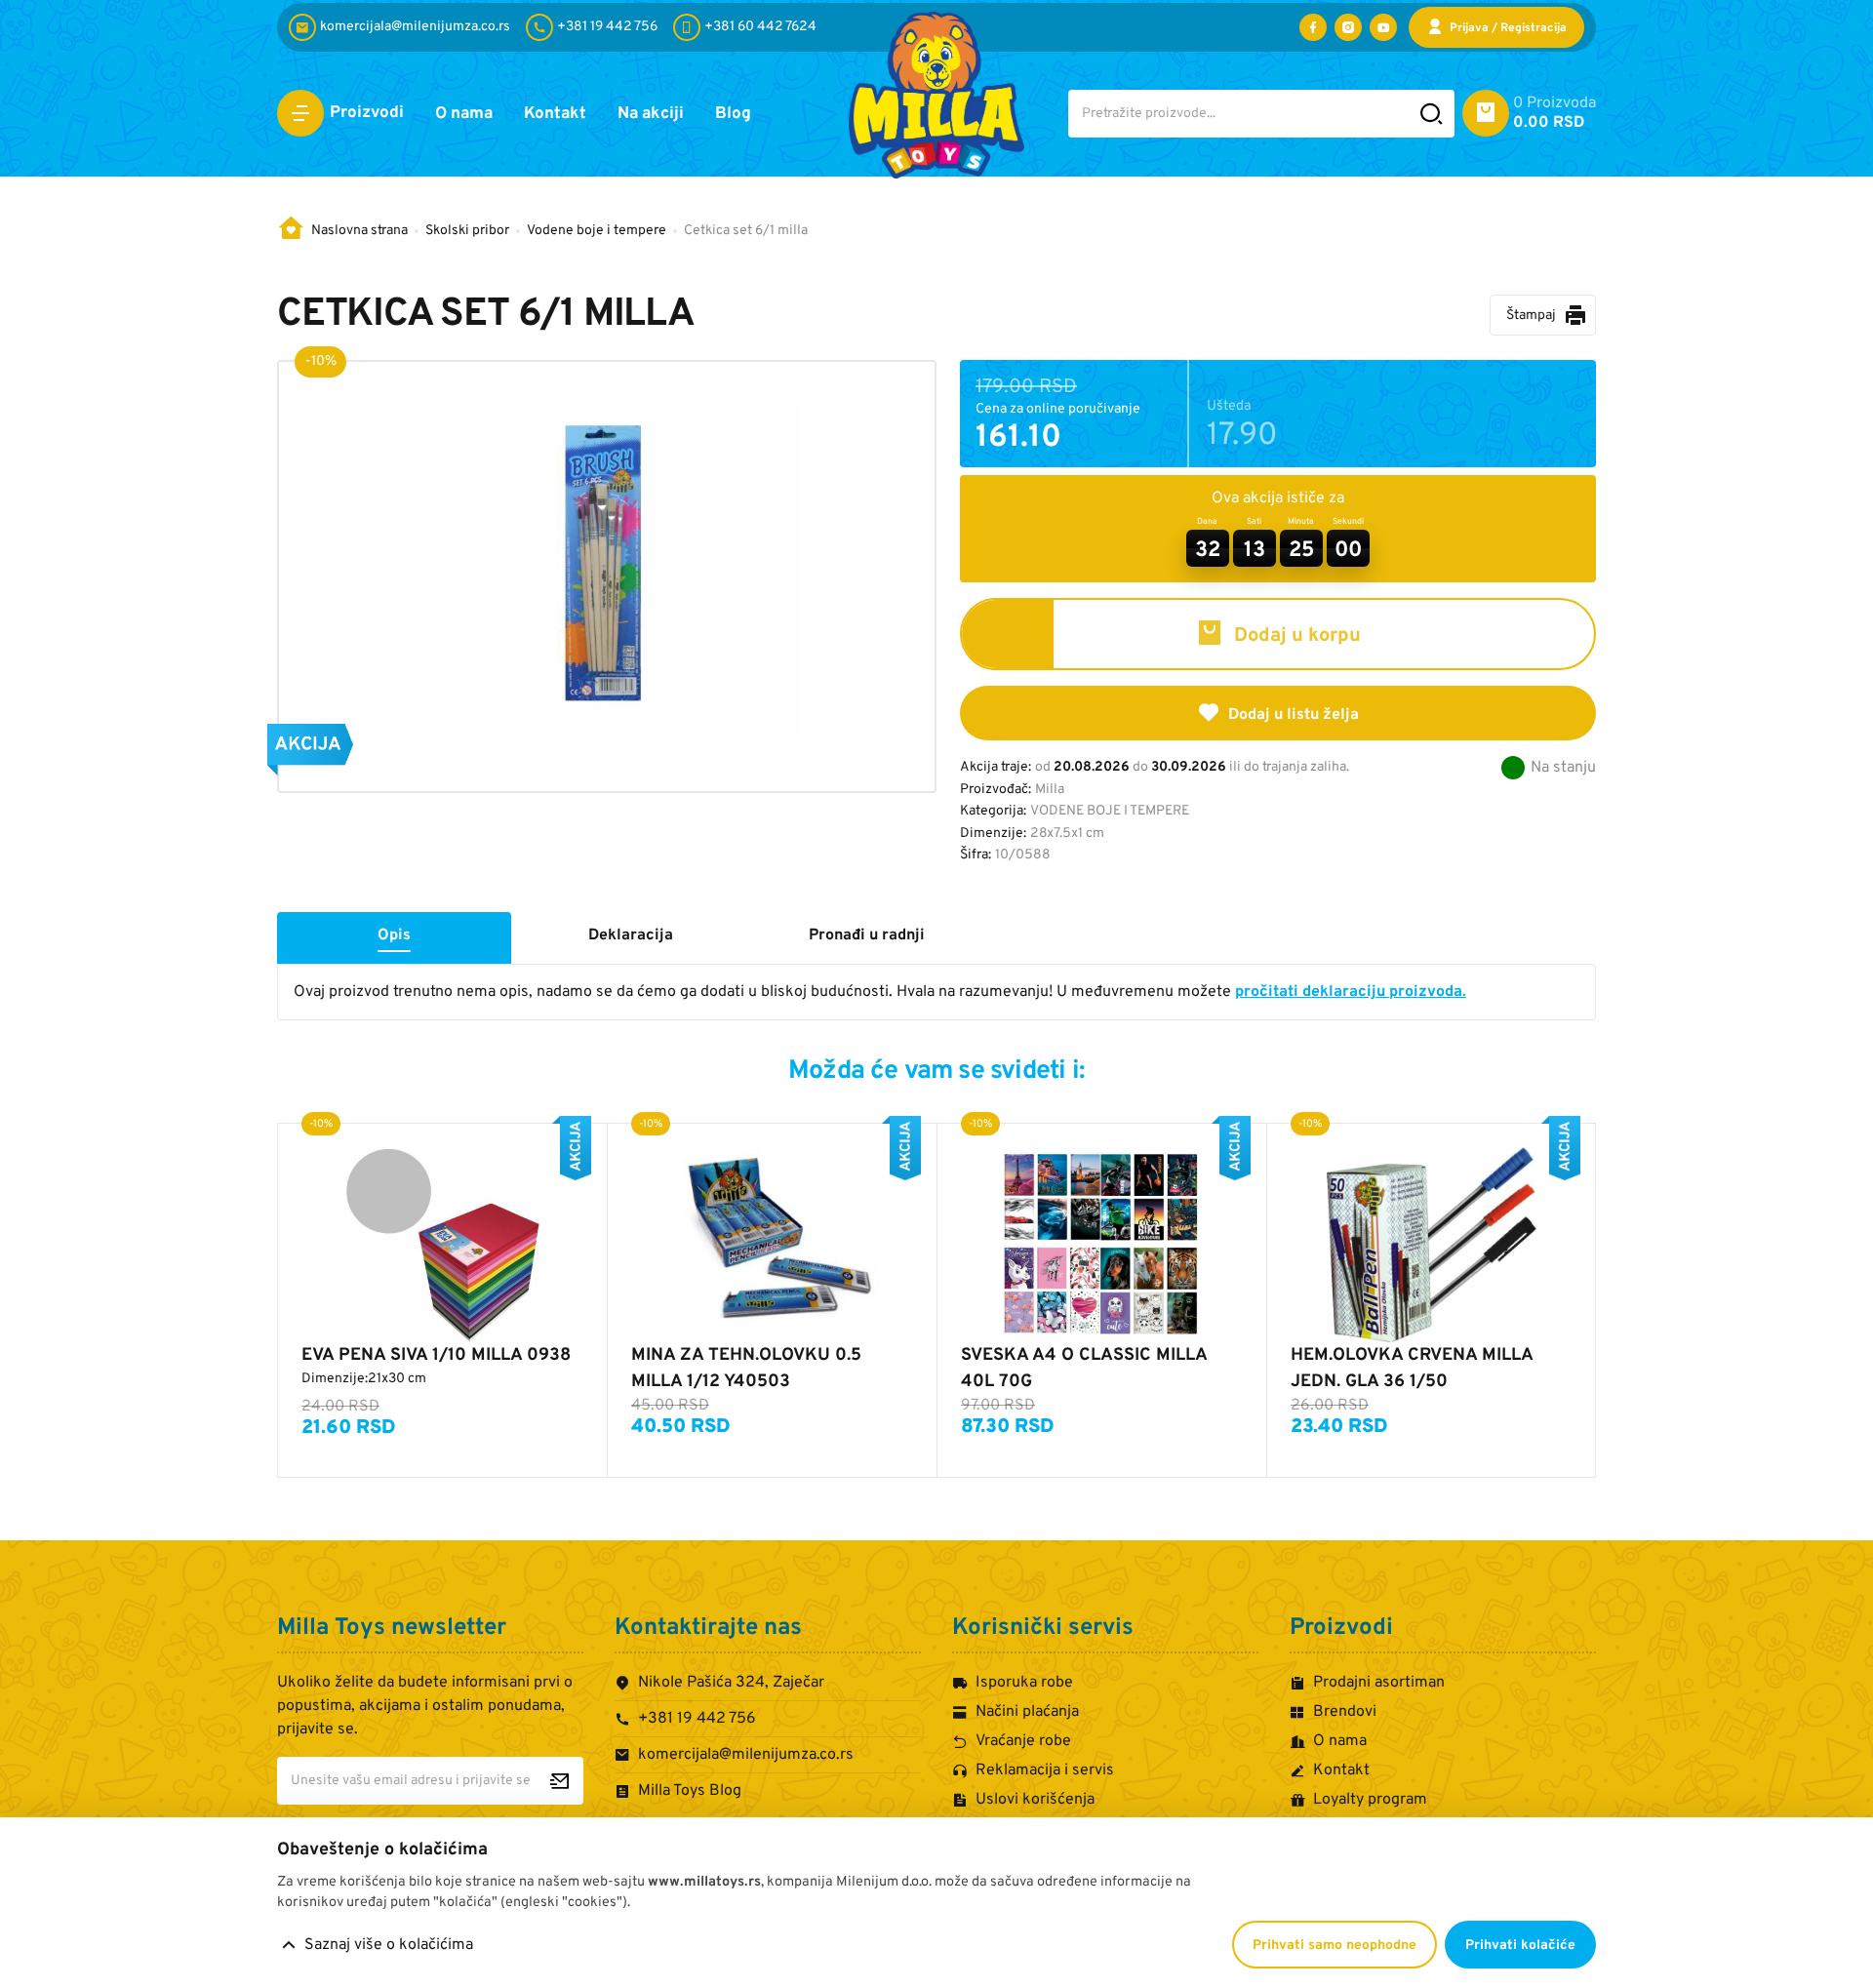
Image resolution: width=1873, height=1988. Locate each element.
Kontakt (555, 114)
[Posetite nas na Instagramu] (1348, 27)
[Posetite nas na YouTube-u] (1383, 27)
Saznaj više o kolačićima (389, 1945)
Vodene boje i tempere (597, 231)
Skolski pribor (467, 231)
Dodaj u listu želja (1294, 715)
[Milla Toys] (936, 95)
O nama (464, 114)
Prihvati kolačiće (1520, 1946)
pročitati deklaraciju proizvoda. (1351, 992)
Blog (733, 114)
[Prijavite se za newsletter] (559, 1781)
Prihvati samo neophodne (1335, 1946)
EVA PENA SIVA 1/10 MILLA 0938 (436, 1355)
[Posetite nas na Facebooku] (1313, 27)
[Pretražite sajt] (1432, 114)
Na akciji (651, 114)
